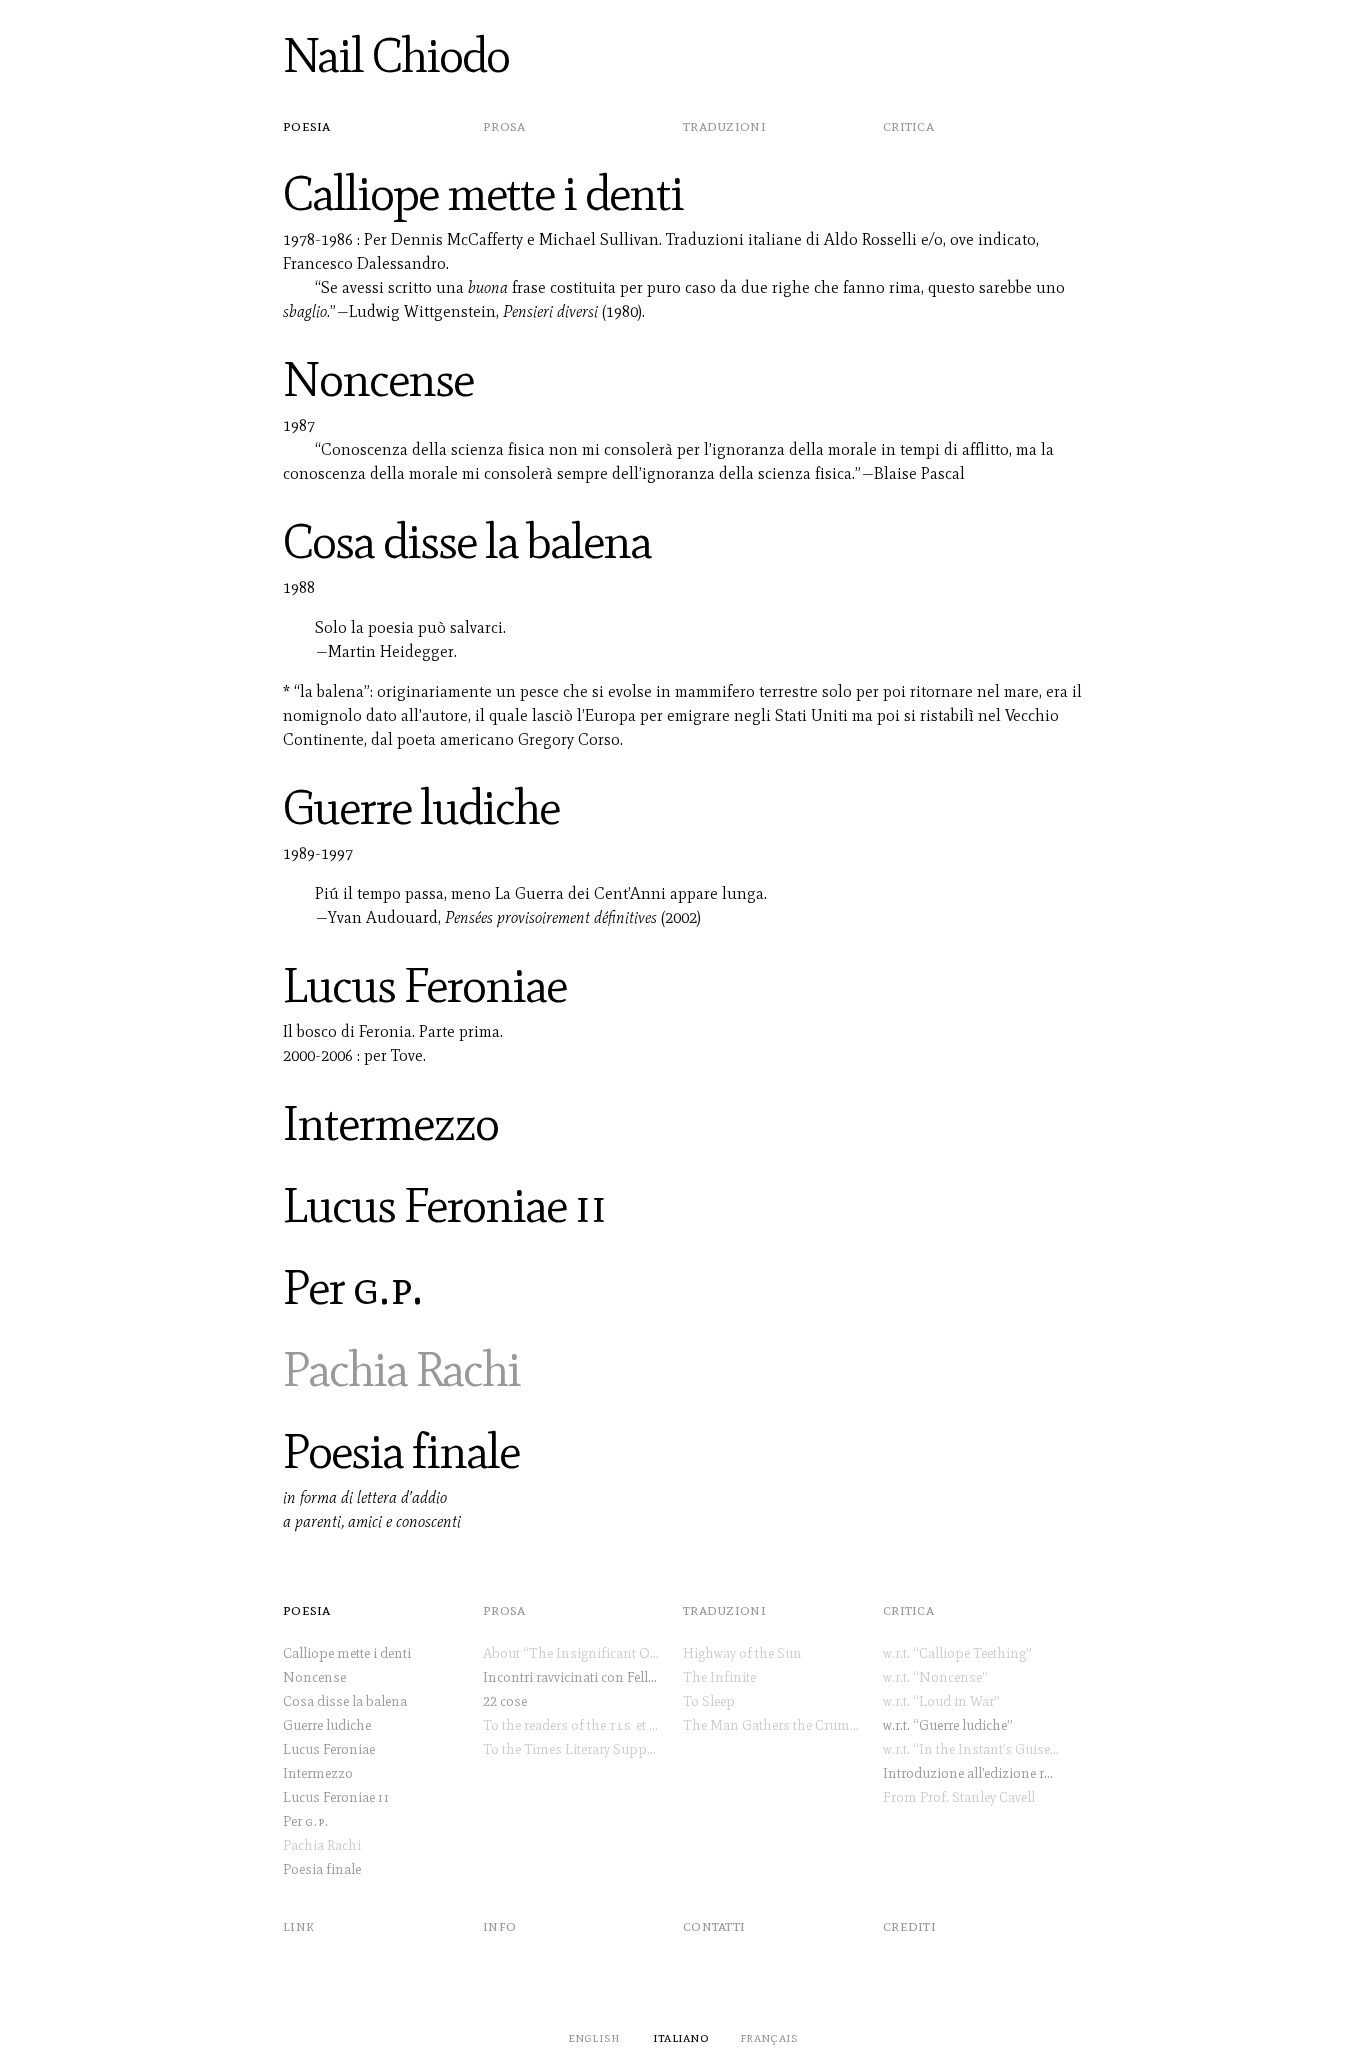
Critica (908, 125)
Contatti (714, 1925)
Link (298, 1925)
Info (499, 1925)
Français (769, 2037)
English (594, 2037)
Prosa (504, 125)
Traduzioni (724, 125)
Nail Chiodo (396, 55)
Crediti (909, 1925)
